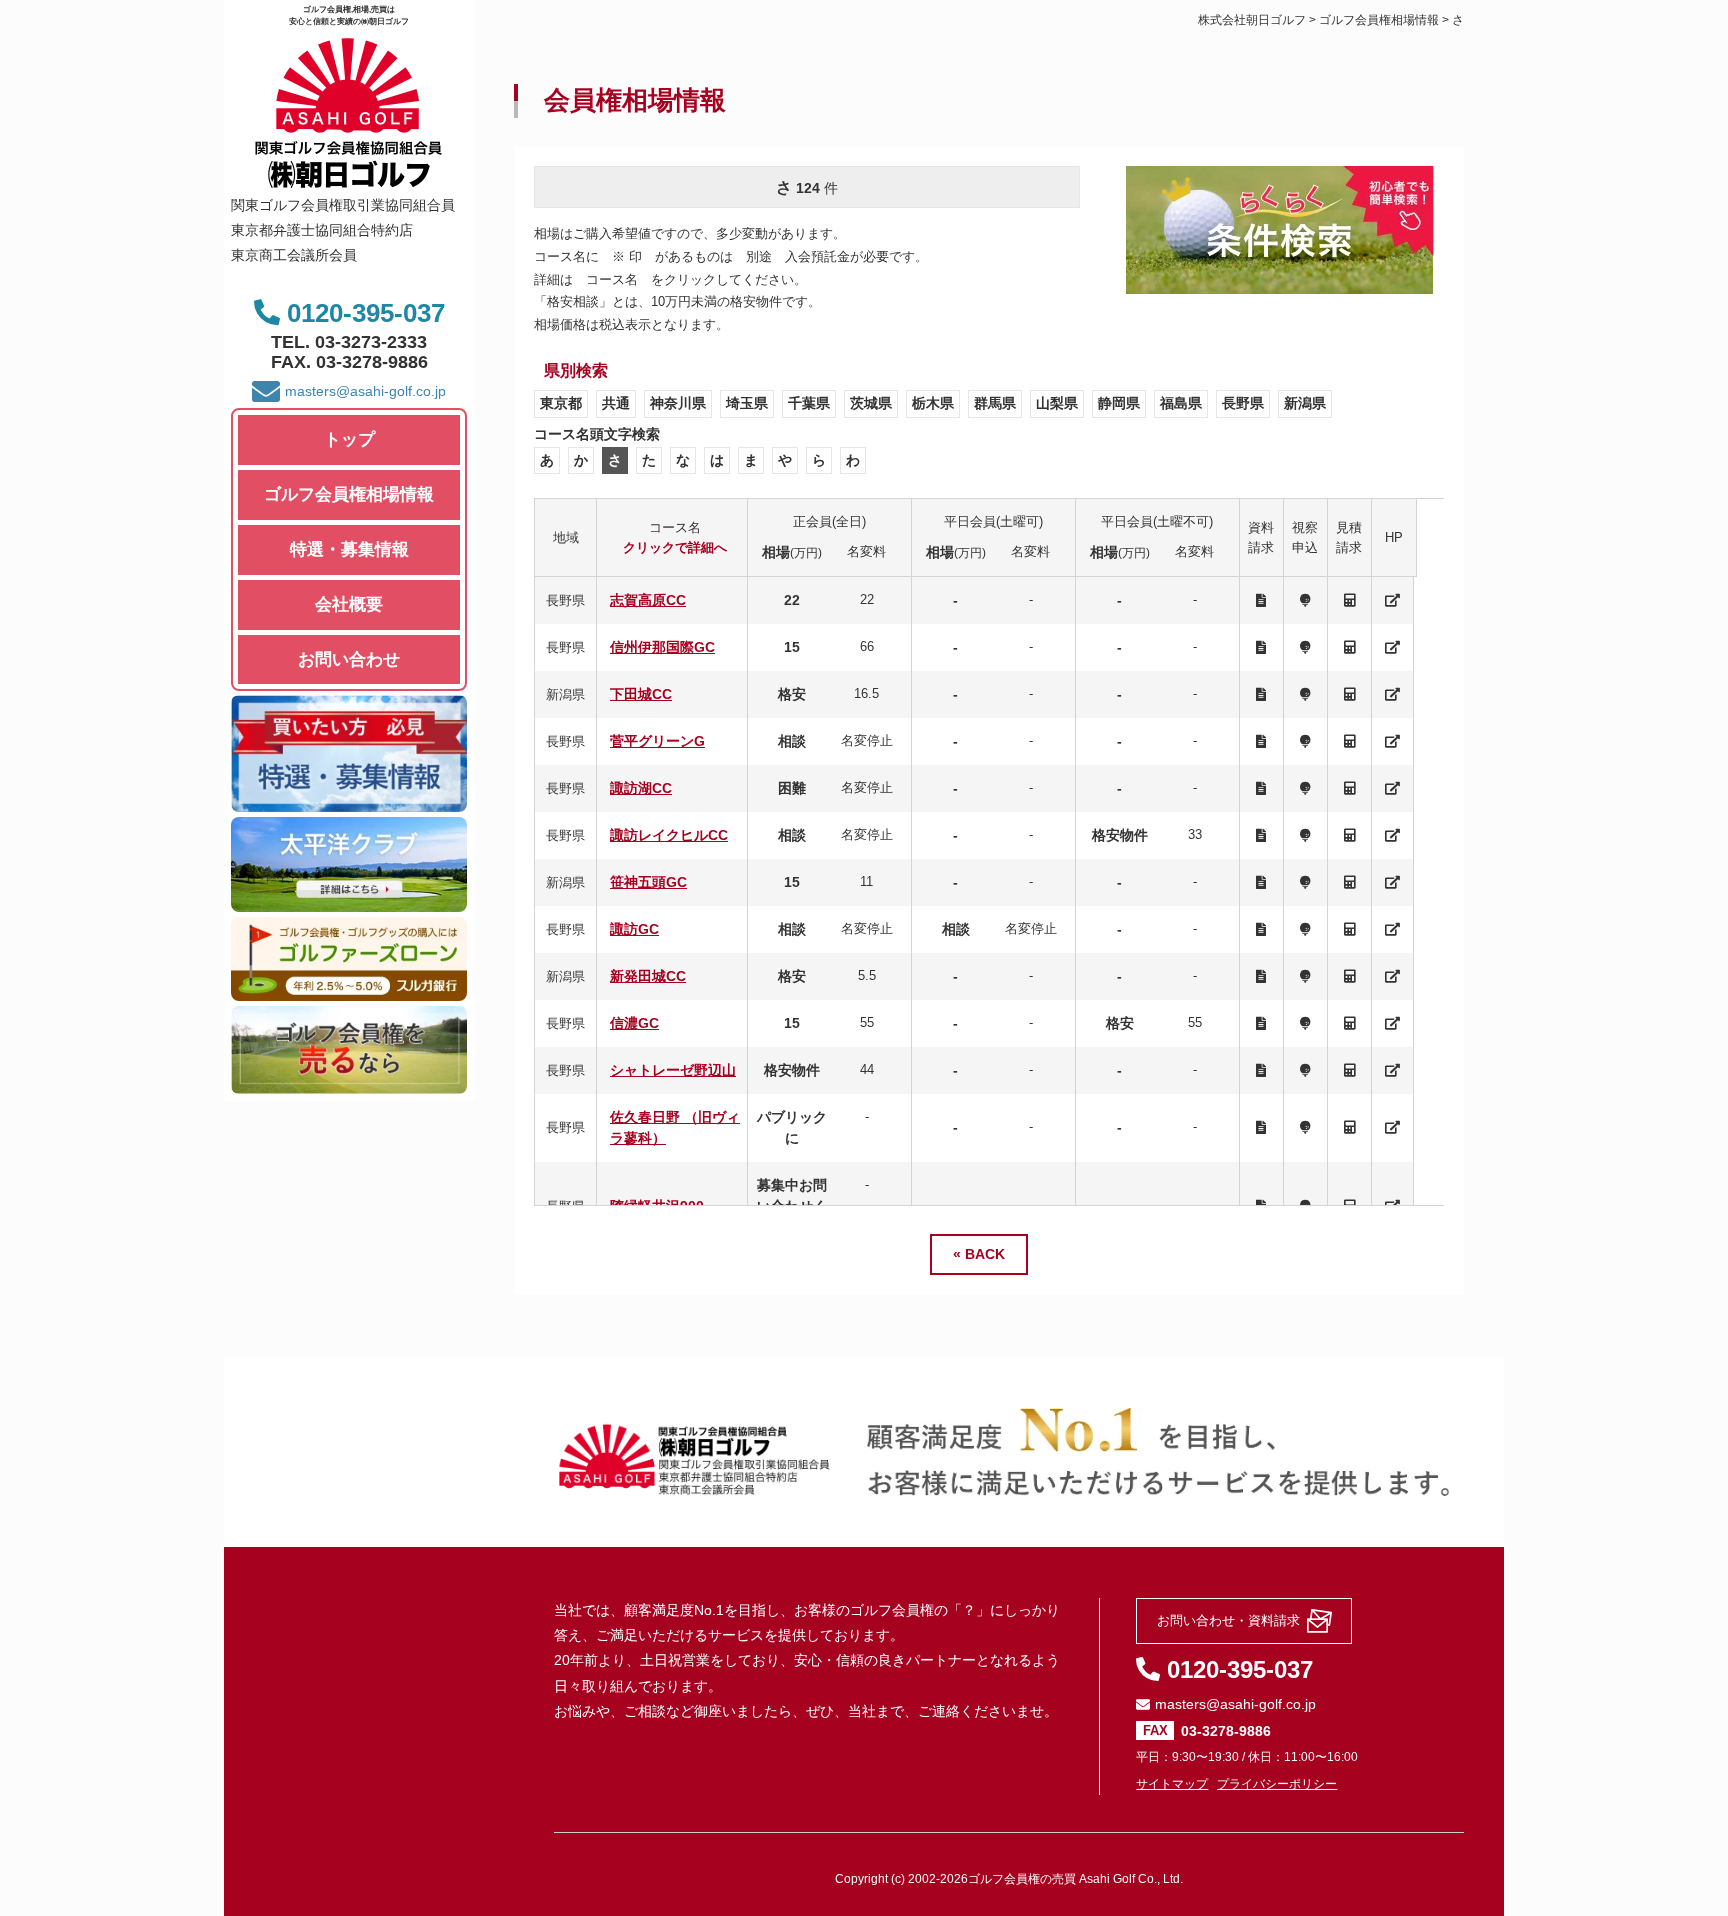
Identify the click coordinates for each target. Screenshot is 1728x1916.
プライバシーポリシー (1277, 1784)
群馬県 (995, 403)
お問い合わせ (349, 659)
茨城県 (871, 403)
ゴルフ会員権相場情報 (349, 494)
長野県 (1243, 403)
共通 (616, 403)
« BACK (979, 1254)
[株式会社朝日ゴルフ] (349, 180)
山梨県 (1057, 403)
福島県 (1181, 403)
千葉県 (809, 403)
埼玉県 (747, 403)
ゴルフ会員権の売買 (1022, 1879)
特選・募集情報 (349, 549)
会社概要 (349, 604)
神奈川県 (678, 403)
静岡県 (1119, 403)
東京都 (561, 403)
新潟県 (1305, 403)
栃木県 (933, 403)
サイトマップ (1172, 1784)
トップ (349, 439)
